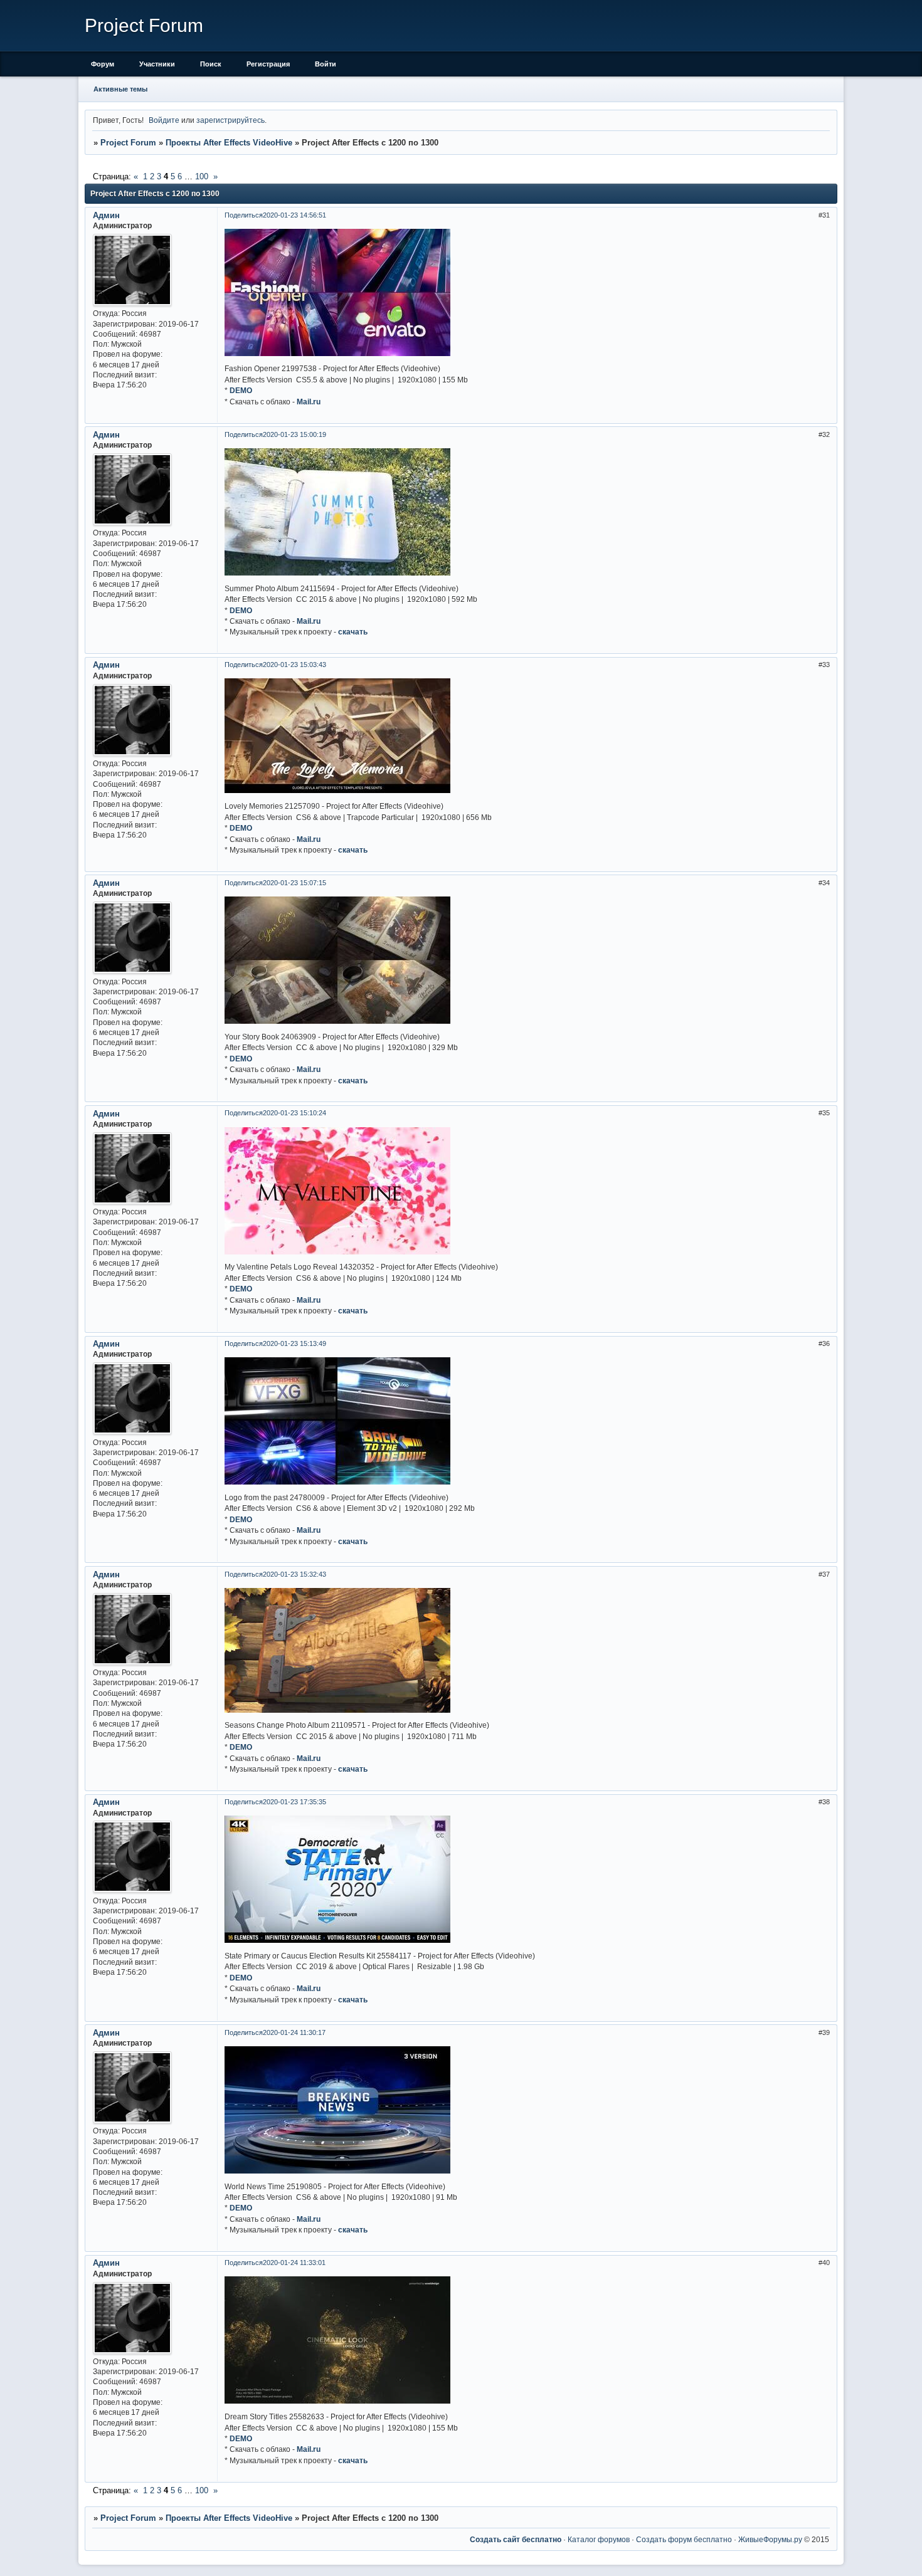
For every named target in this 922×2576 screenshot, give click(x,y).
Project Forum (128, 143)
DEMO (241, 390)
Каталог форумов (599, 2539)
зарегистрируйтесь (230, 120)
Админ (106, 215)
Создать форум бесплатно (684, 2539)
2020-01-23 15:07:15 (294, 883)
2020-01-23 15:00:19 (294, 434)
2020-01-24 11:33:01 (294, 2263)
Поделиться (244, 215)
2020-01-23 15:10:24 (294, 1113)
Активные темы (120, 89)
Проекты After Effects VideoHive (229, 143)
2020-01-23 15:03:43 (294, 665)
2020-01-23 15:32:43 (294, 1574)
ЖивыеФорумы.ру (770, 2539)
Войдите (164, 120)
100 (202, 176)
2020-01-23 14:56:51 (294, 215)
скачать (353, 632)
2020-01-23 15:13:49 (294, 1343)
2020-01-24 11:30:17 (294, 2032)
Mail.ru (309, 402)
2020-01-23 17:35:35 (294, 1802)
